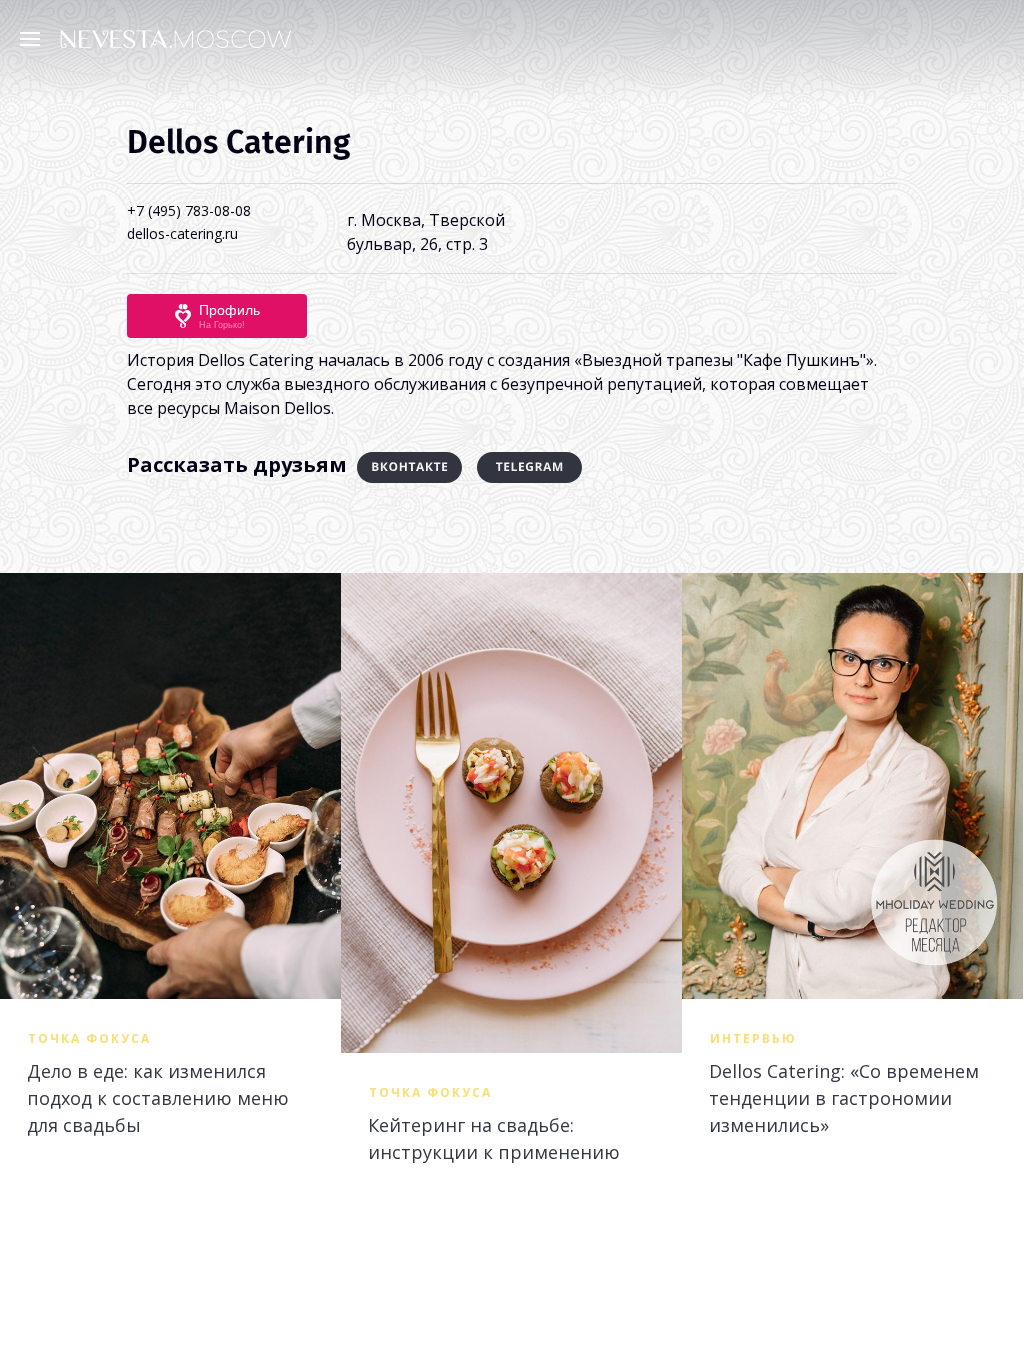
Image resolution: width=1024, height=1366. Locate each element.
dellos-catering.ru (182, 233)
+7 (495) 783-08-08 (189, 210)
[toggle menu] (35, 38)
